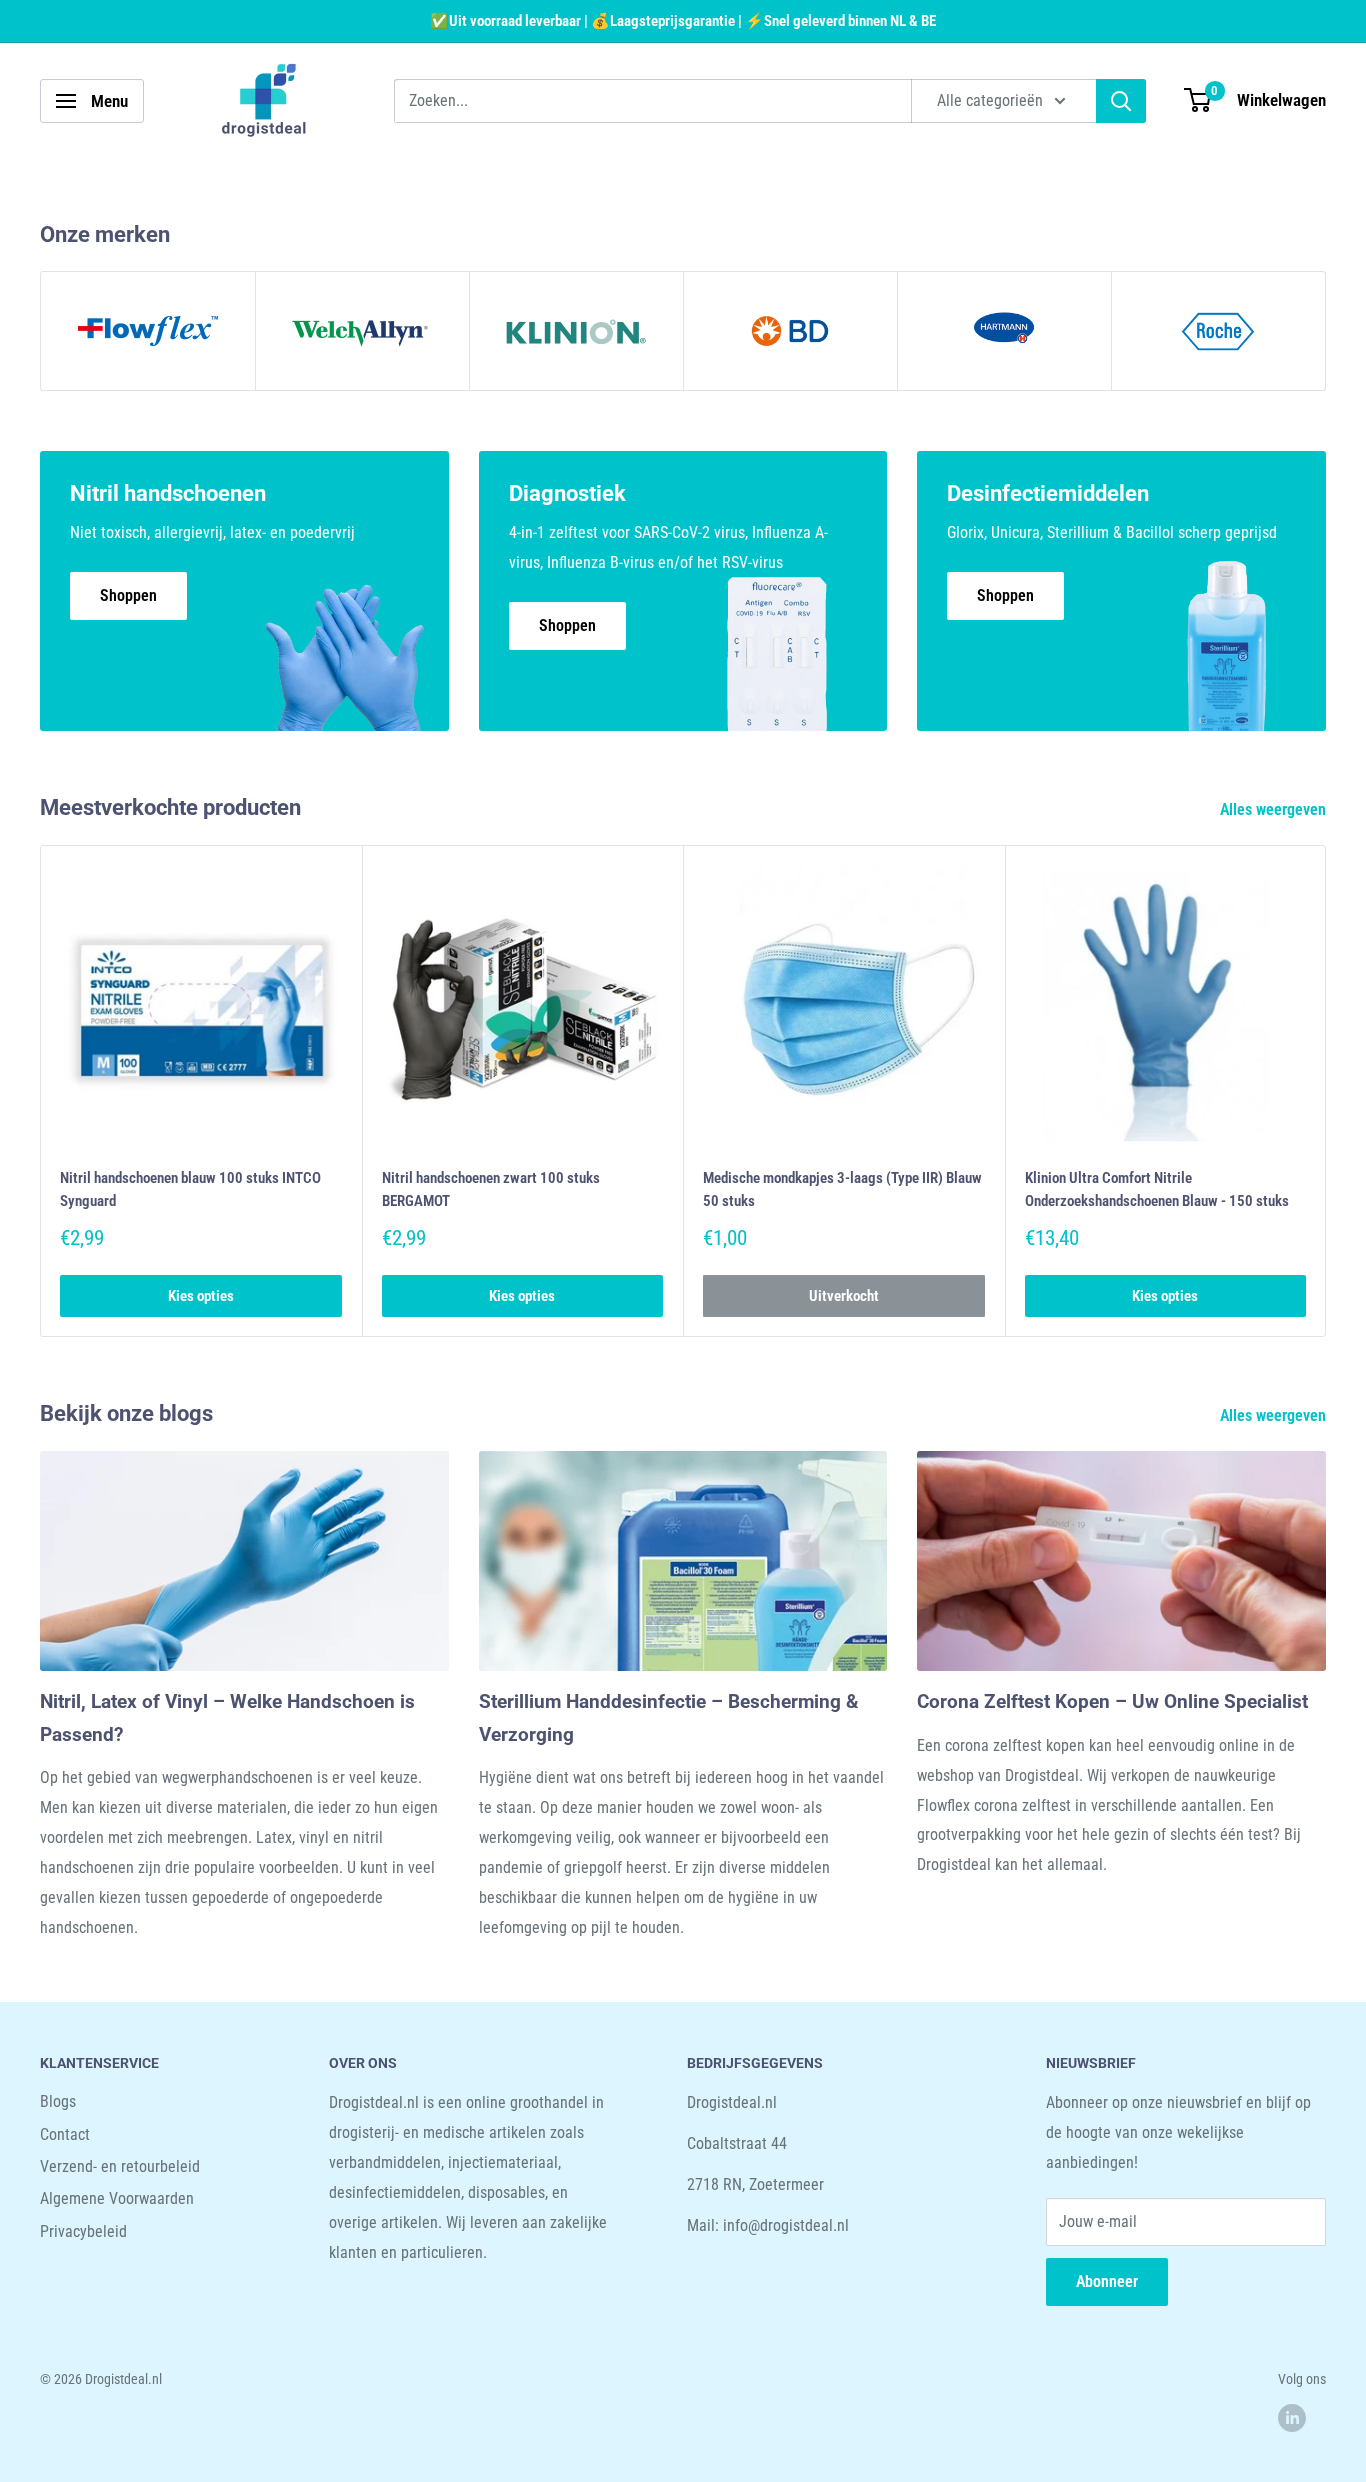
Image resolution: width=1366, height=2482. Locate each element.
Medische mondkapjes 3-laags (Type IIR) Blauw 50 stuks (842, 1188)
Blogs (58, 2101)
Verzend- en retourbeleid (120, 2166)
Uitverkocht (844, 1296)
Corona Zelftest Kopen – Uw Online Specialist (1112, 1701)
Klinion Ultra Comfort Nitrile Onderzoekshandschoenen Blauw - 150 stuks (1157, 1188)
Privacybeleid (83, 2231)
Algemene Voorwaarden (117, 2198)
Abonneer (1107, 2281)
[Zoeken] (1121, 101)
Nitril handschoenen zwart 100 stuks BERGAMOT (491, 1188)
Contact (65, 2134)
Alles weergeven (1275, 809)
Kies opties (201, 1296)
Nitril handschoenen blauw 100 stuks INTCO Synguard (190, 1188)
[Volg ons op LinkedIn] (1292, 2417)
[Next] (1326, 1090)
